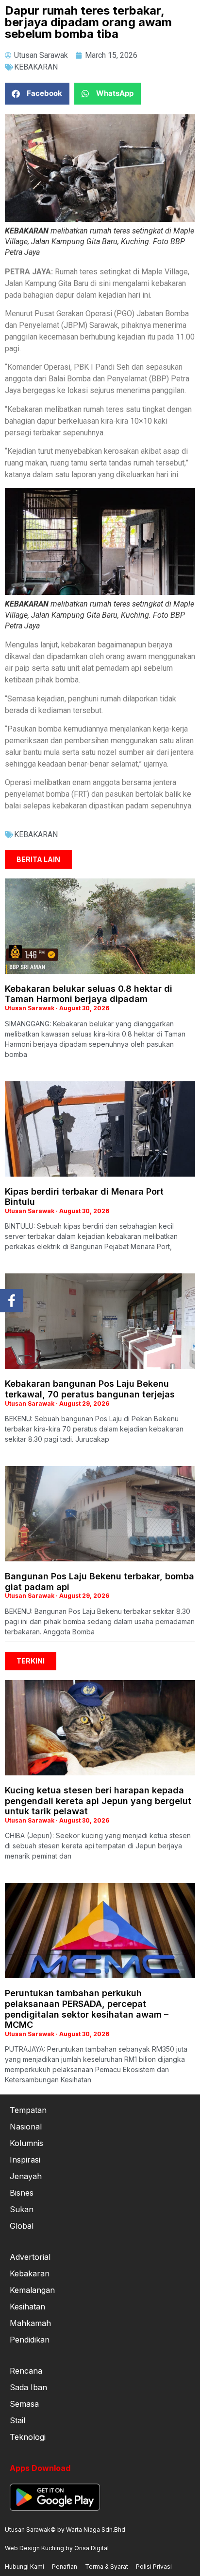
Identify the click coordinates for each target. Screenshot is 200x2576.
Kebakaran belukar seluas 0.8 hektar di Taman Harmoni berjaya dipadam (89, 994)
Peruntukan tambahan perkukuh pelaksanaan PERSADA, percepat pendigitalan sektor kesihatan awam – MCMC (87, 2009)
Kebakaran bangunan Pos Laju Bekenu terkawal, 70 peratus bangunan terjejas (90, 1389)
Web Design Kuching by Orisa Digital (57, 2548)
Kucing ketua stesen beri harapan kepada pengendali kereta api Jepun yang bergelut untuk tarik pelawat (98, 1801)
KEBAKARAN (36, 67)
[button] (37, 94)
